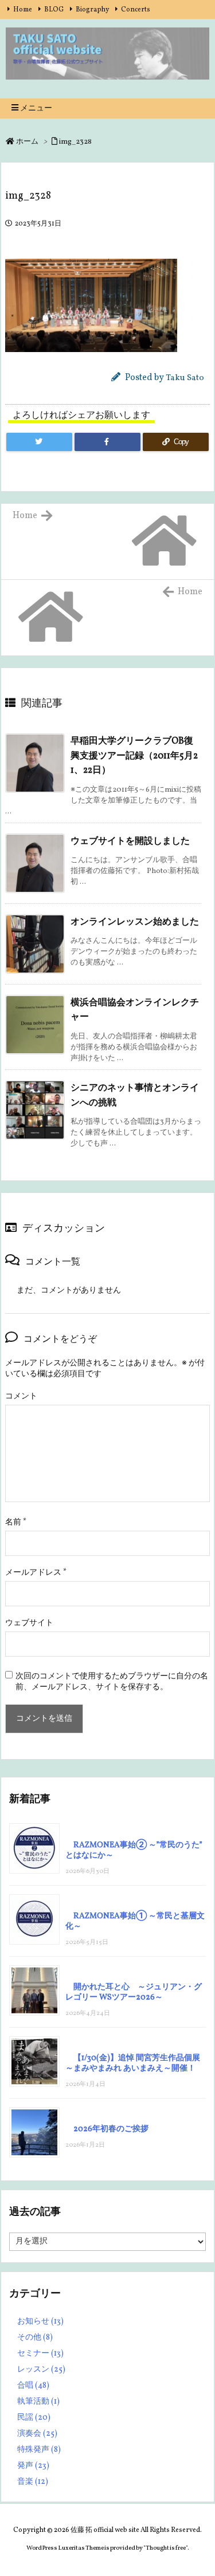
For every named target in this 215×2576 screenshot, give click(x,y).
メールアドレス (36, 1573)
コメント (21, 1396)
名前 (16, 1522)
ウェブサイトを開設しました (130, 841)
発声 (33, 2466)
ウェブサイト (29, 1623)
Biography (92, 10)
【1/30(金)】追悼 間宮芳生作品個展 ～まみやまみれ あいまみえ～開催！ (133, 2063)
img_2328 (75, 142)
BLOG (54, 10)
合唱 (33, 2386)
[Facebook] (107, 442)
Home (23, 10)
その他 (35, 2338)
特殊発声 (39, 2450)
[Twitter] (39, 442)
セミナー (40, 2354)
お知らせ (40, 2322)
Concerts (136, 10)
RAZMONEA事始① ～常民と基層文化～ (135, 1921)
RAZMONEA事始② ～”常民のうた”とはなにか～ (134, 1850)
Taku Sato (185, 378)
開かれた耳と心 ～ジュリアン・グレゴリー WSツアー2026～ (134, 1992)
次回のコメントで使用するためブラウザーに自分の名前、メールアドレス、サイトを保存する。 (112, 1682)
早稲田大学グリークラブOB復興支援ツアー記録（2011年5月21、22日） (134, 756)
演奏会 (37, 2434)
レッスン (41, 2370)
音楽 (33, 2482)
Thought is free (166, 2548)
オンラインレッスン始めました (135, 922)
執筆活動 (38, 2402)
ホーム (27, 142)
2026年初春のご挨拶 (111, 2129)
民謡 (34, 2418)
